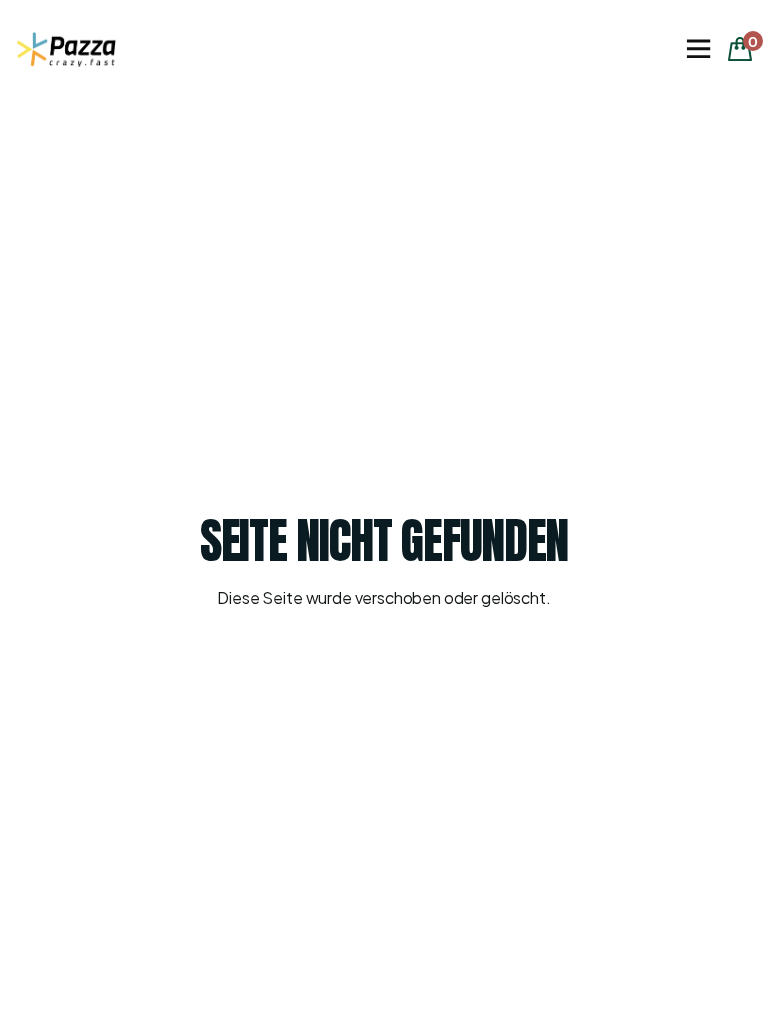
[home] (66, 49)
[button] (698, 49)
